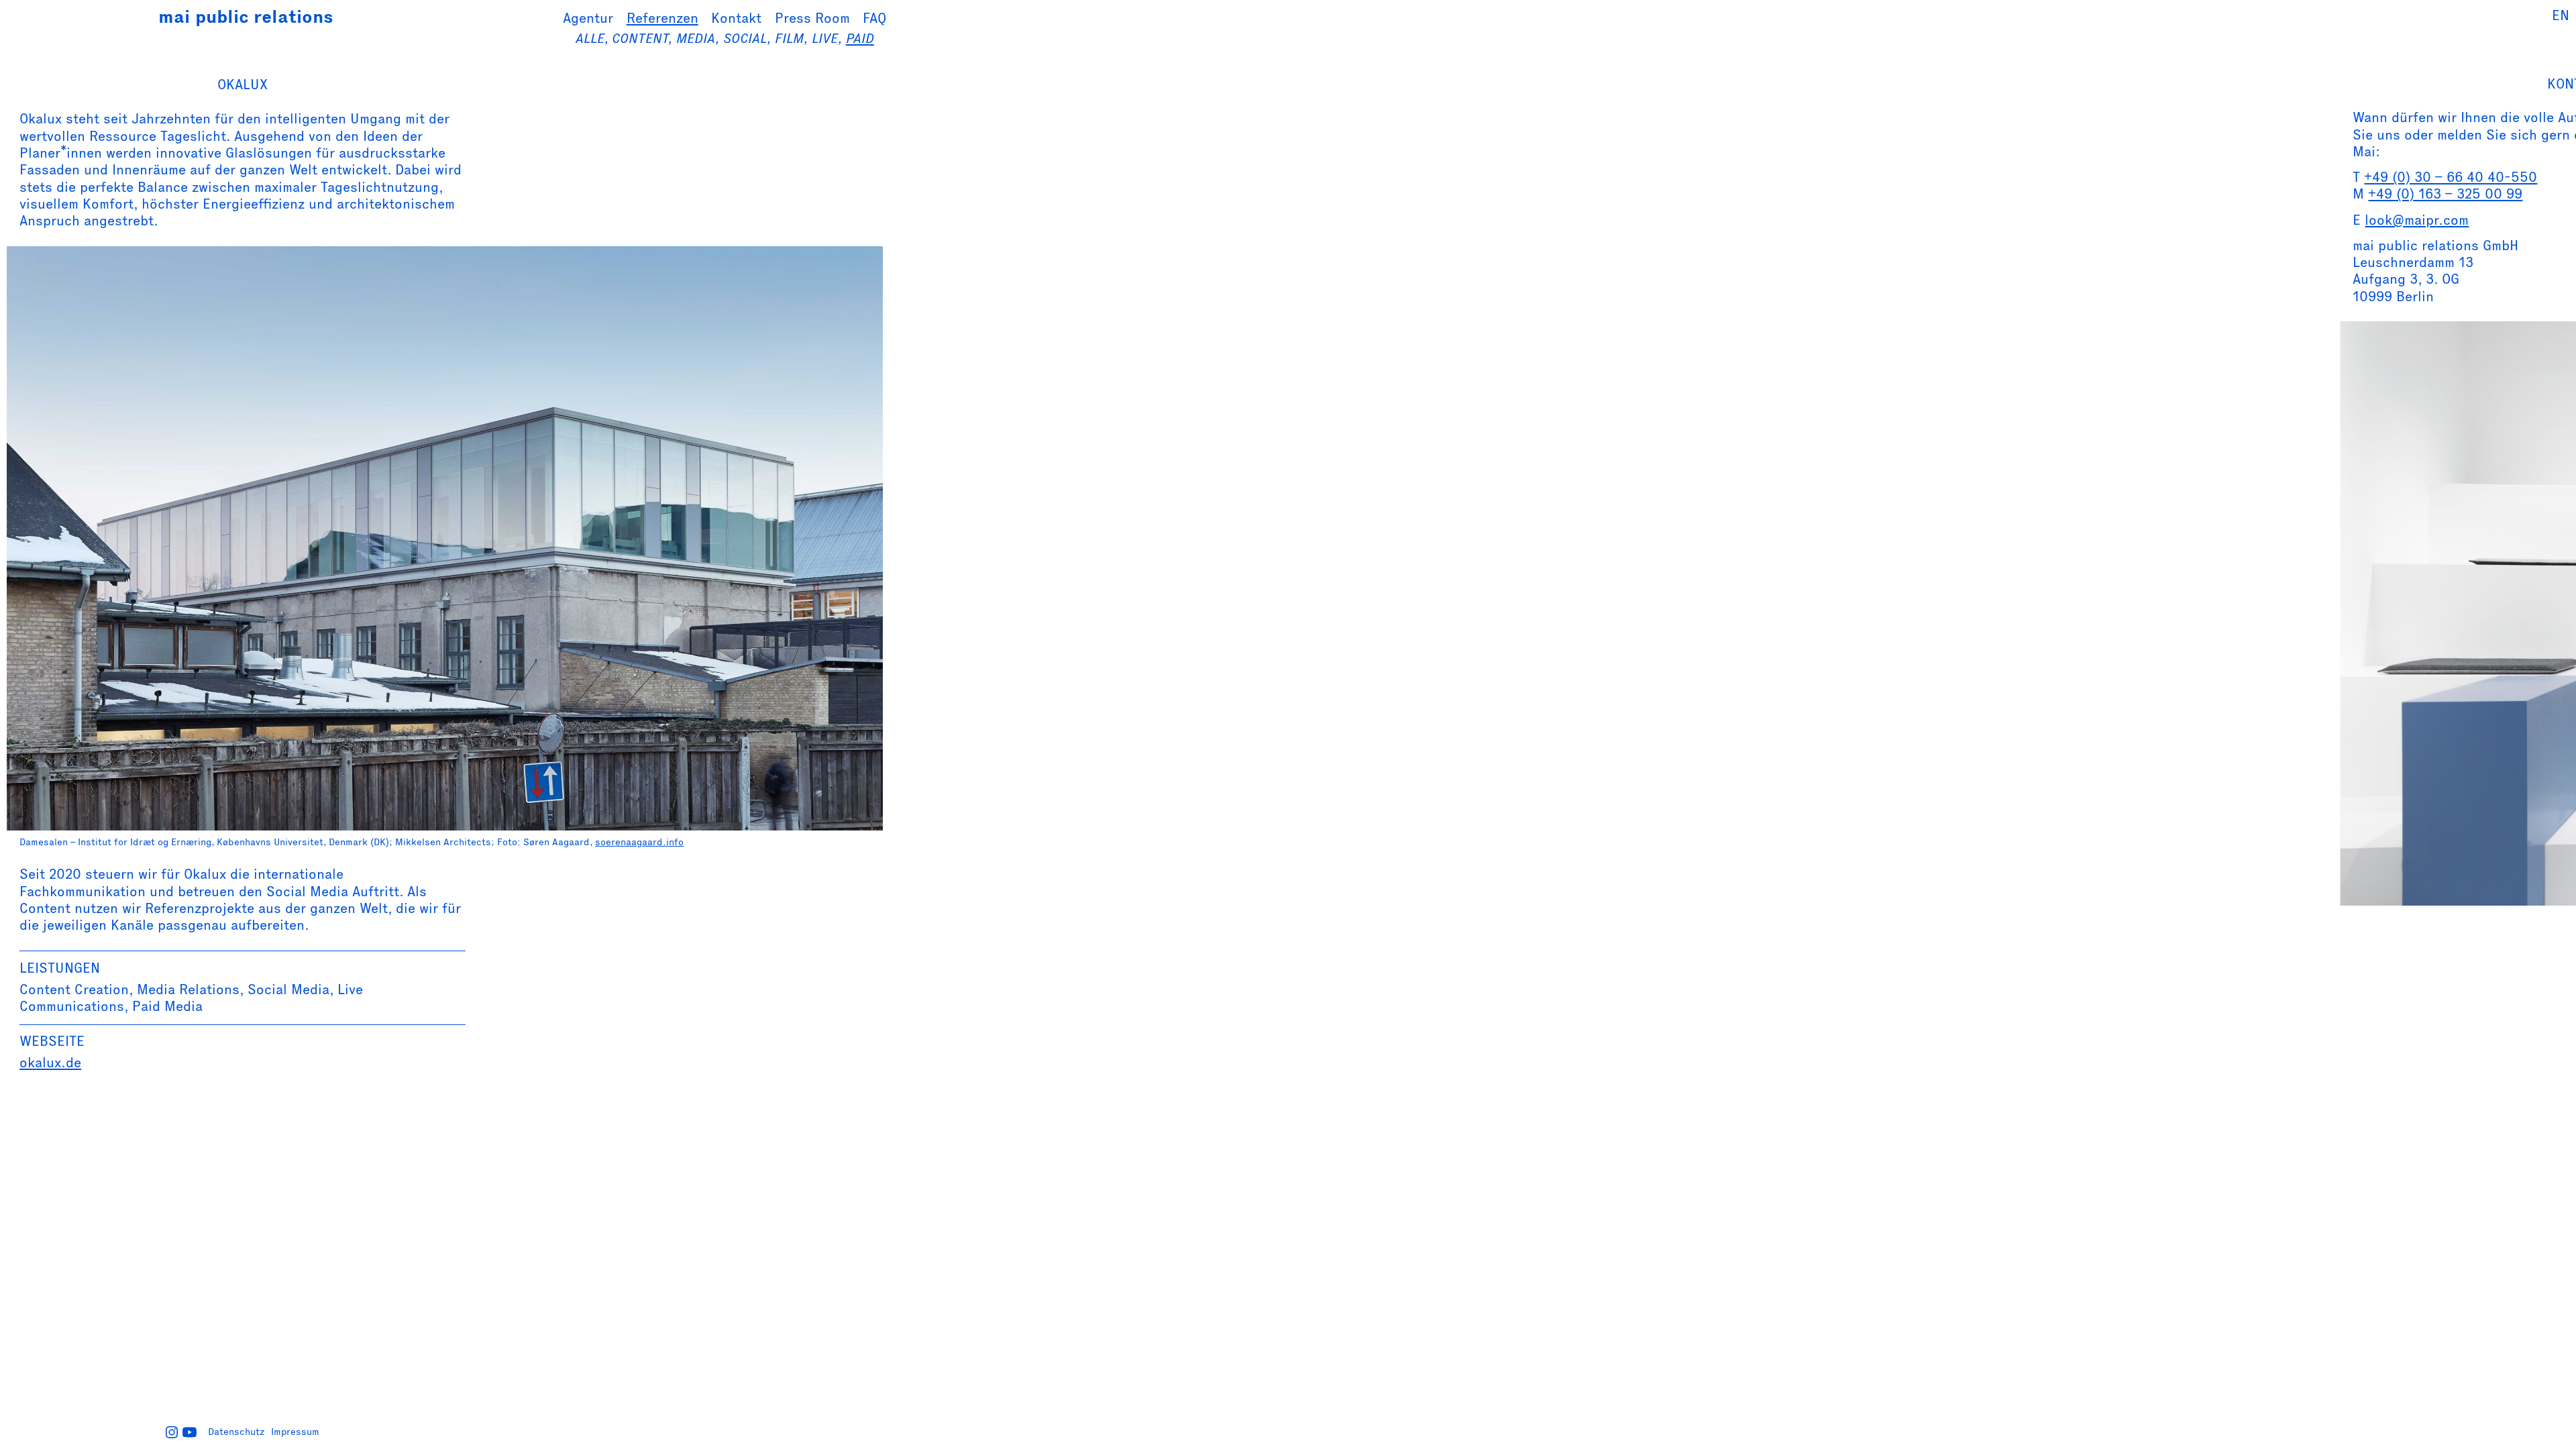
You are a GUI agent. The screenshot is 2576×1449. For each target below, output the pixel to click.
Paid (860, 38)
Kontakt (736, 18)
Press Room (812, 18)
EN (2561, 15)
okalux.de (50, 1062)
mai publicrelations (246, 17)
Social (745, 38)
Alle (590, 38)
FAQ (874, 18)
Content (640, 38)
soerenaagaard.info (639, 842)
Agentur (588, 18)
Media (696, 38)
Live (825, 38)
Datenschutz (236, 1432)
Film (789, 38)
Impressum (295, 1432)
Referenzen (662, 18)
